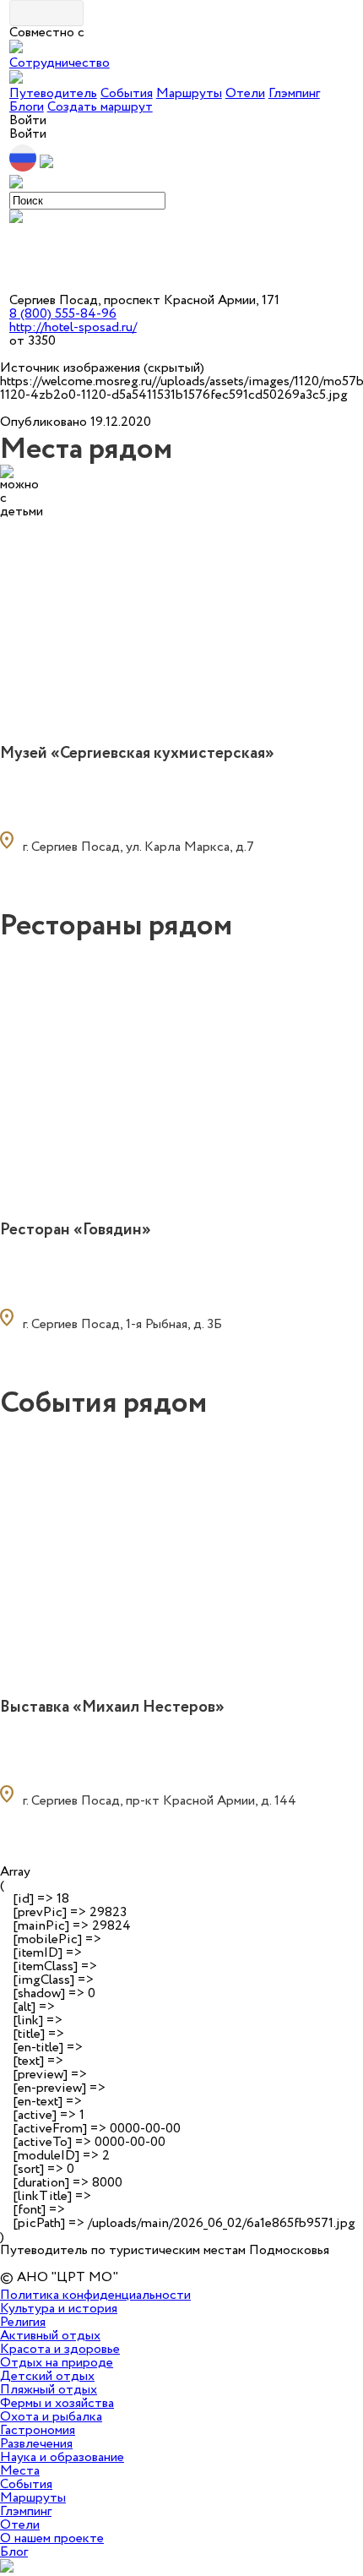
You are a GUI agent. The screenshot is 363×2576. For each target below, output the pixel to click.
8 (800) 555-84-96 (63, 314)
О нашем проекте (52, 2538)
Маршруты (189, 93)
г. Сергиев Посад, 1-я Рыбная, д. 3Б (122, 1324)
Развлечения (36, 2444)
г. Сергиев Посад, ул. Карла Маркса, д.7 (138, 847)
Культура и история (59, 2309)
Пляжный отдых (49, 2390)
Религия (23, 2322)
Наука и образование (62, 2457)
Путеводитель (53, 93)
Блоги (27, 107)
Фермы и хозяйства (57, 2403)
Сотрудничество (60, 63)
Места (20, 2471)
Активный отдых (50, 2336)
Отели (245, 93)
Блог (14, 2552)
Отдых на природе (57, 2363)
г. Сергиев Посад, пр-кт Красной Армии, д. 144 (160, 1801)
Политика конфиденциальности (95, 2295)
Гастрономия (38, 2430)
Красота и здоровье (60, 2349)
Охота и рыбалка (51, 2417)
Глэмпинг (294, 93)
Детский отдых (47, 2376)
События (127, 93)
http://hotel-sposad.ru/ (73, 327)
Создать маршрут (100, 107)
